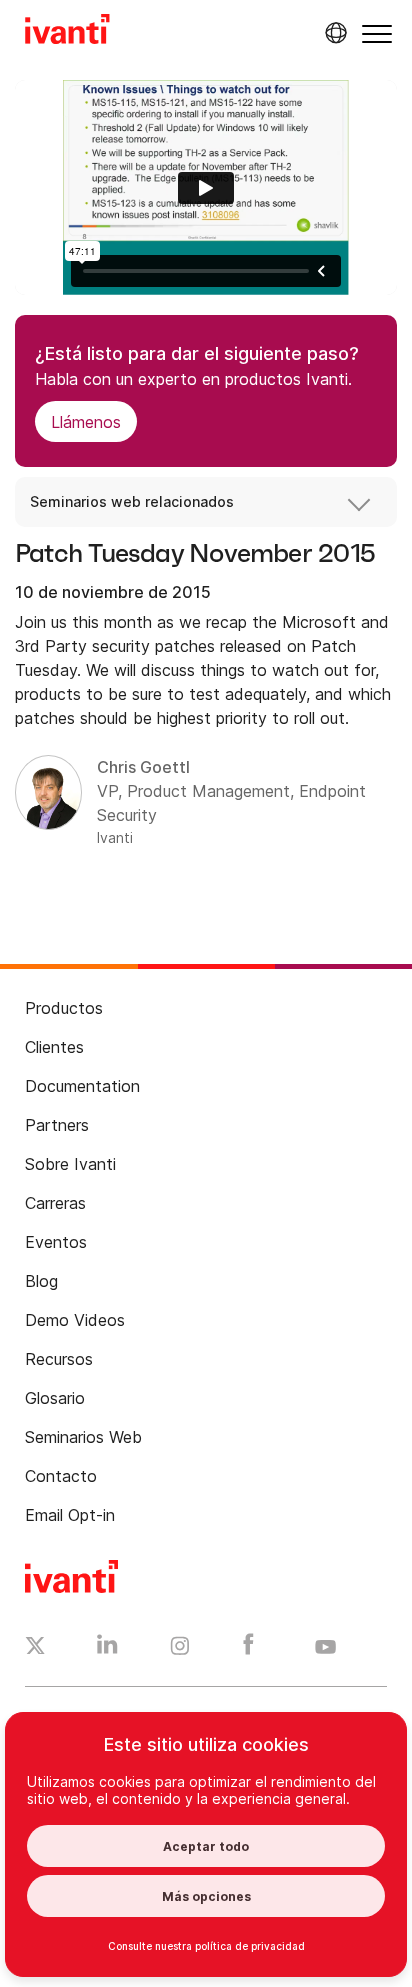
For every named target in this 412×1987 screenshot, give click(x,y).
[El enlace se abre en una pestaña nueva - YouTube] (325, 1648)
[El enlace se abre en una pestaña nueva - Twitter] (35, 1648)
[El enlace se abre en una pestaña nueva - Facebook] (248, 1649)
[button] (377, 33)
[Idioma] (333, 33)
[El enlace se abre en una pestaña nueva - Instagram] (180, 1649)
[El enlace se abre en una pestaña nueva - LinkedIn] (107, 1649)
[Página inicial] (67, 32)
